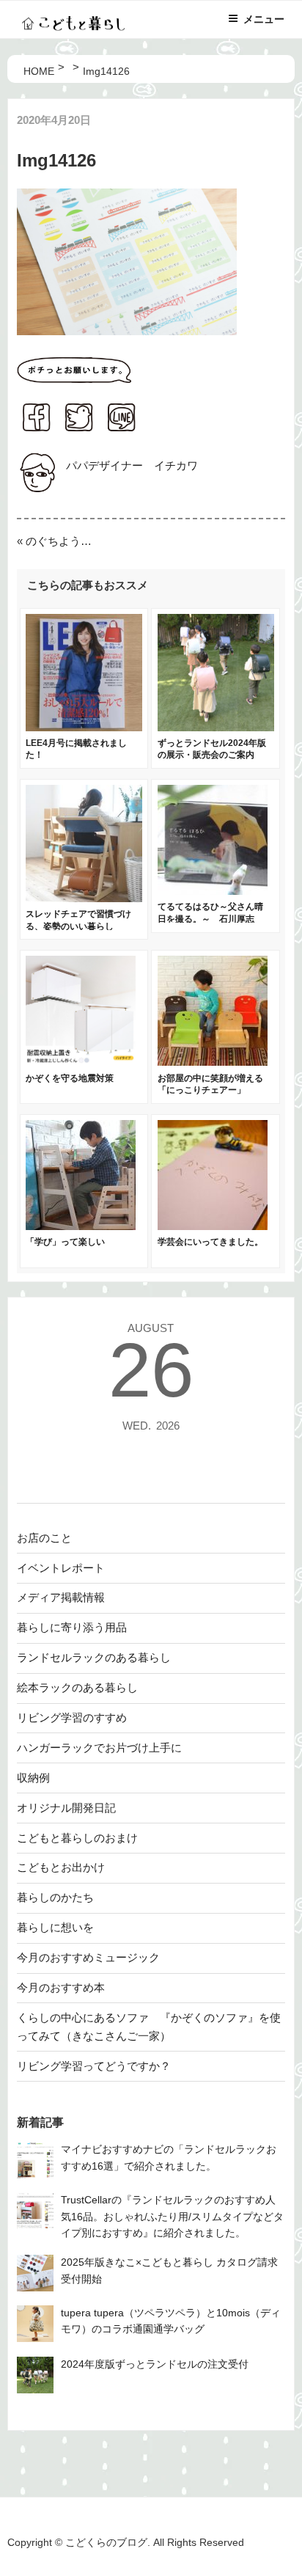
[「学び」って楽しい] (81, 1226)
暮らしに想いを (55, 1927)
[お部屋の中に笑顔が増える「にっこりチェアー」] (213, 1062)
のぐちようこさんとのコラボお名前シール (59, 541)
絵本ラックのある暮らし (77, 1687)
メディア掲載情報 (61, 1597)
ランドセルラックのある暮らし (94, 1657)
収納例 (33, 1778)
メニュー (264, 19)
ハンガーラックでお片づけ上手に (99, 1748)
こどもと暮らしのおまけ (77, 1838)
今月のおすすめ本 (61, 1987)
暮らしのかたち (55, 1897)
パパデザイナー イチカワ (132, 465)
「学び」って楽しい (65, 1242)
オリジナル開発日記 (66, 1808)
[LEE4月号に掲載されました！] (84, 727)
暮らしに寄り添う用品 (72, 1627)
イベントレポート (61, 1568)
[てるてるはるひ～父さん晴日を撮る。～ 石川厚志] (213, 891)
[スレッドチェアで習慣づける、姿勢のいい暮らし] (84, 898)
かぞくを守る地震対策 (70, 1078)
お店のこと (44, 1538)
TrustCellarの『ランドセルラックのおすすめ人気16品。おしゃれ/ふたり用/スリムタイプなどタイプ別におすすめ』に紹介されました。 (172, 2217)
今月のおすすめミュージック (88, 1957)
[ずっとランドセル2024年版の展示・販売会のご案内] (216, 727)
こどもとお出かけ (61, 1867)
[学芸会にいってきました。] (213, 1226)
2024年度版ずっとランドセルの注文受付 (155, 2364)
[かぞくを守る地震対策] (81, 1062)
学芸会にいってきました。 (210, 1242)
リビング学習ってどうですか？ (94, 2066)
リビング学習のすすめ (72, 1717)
